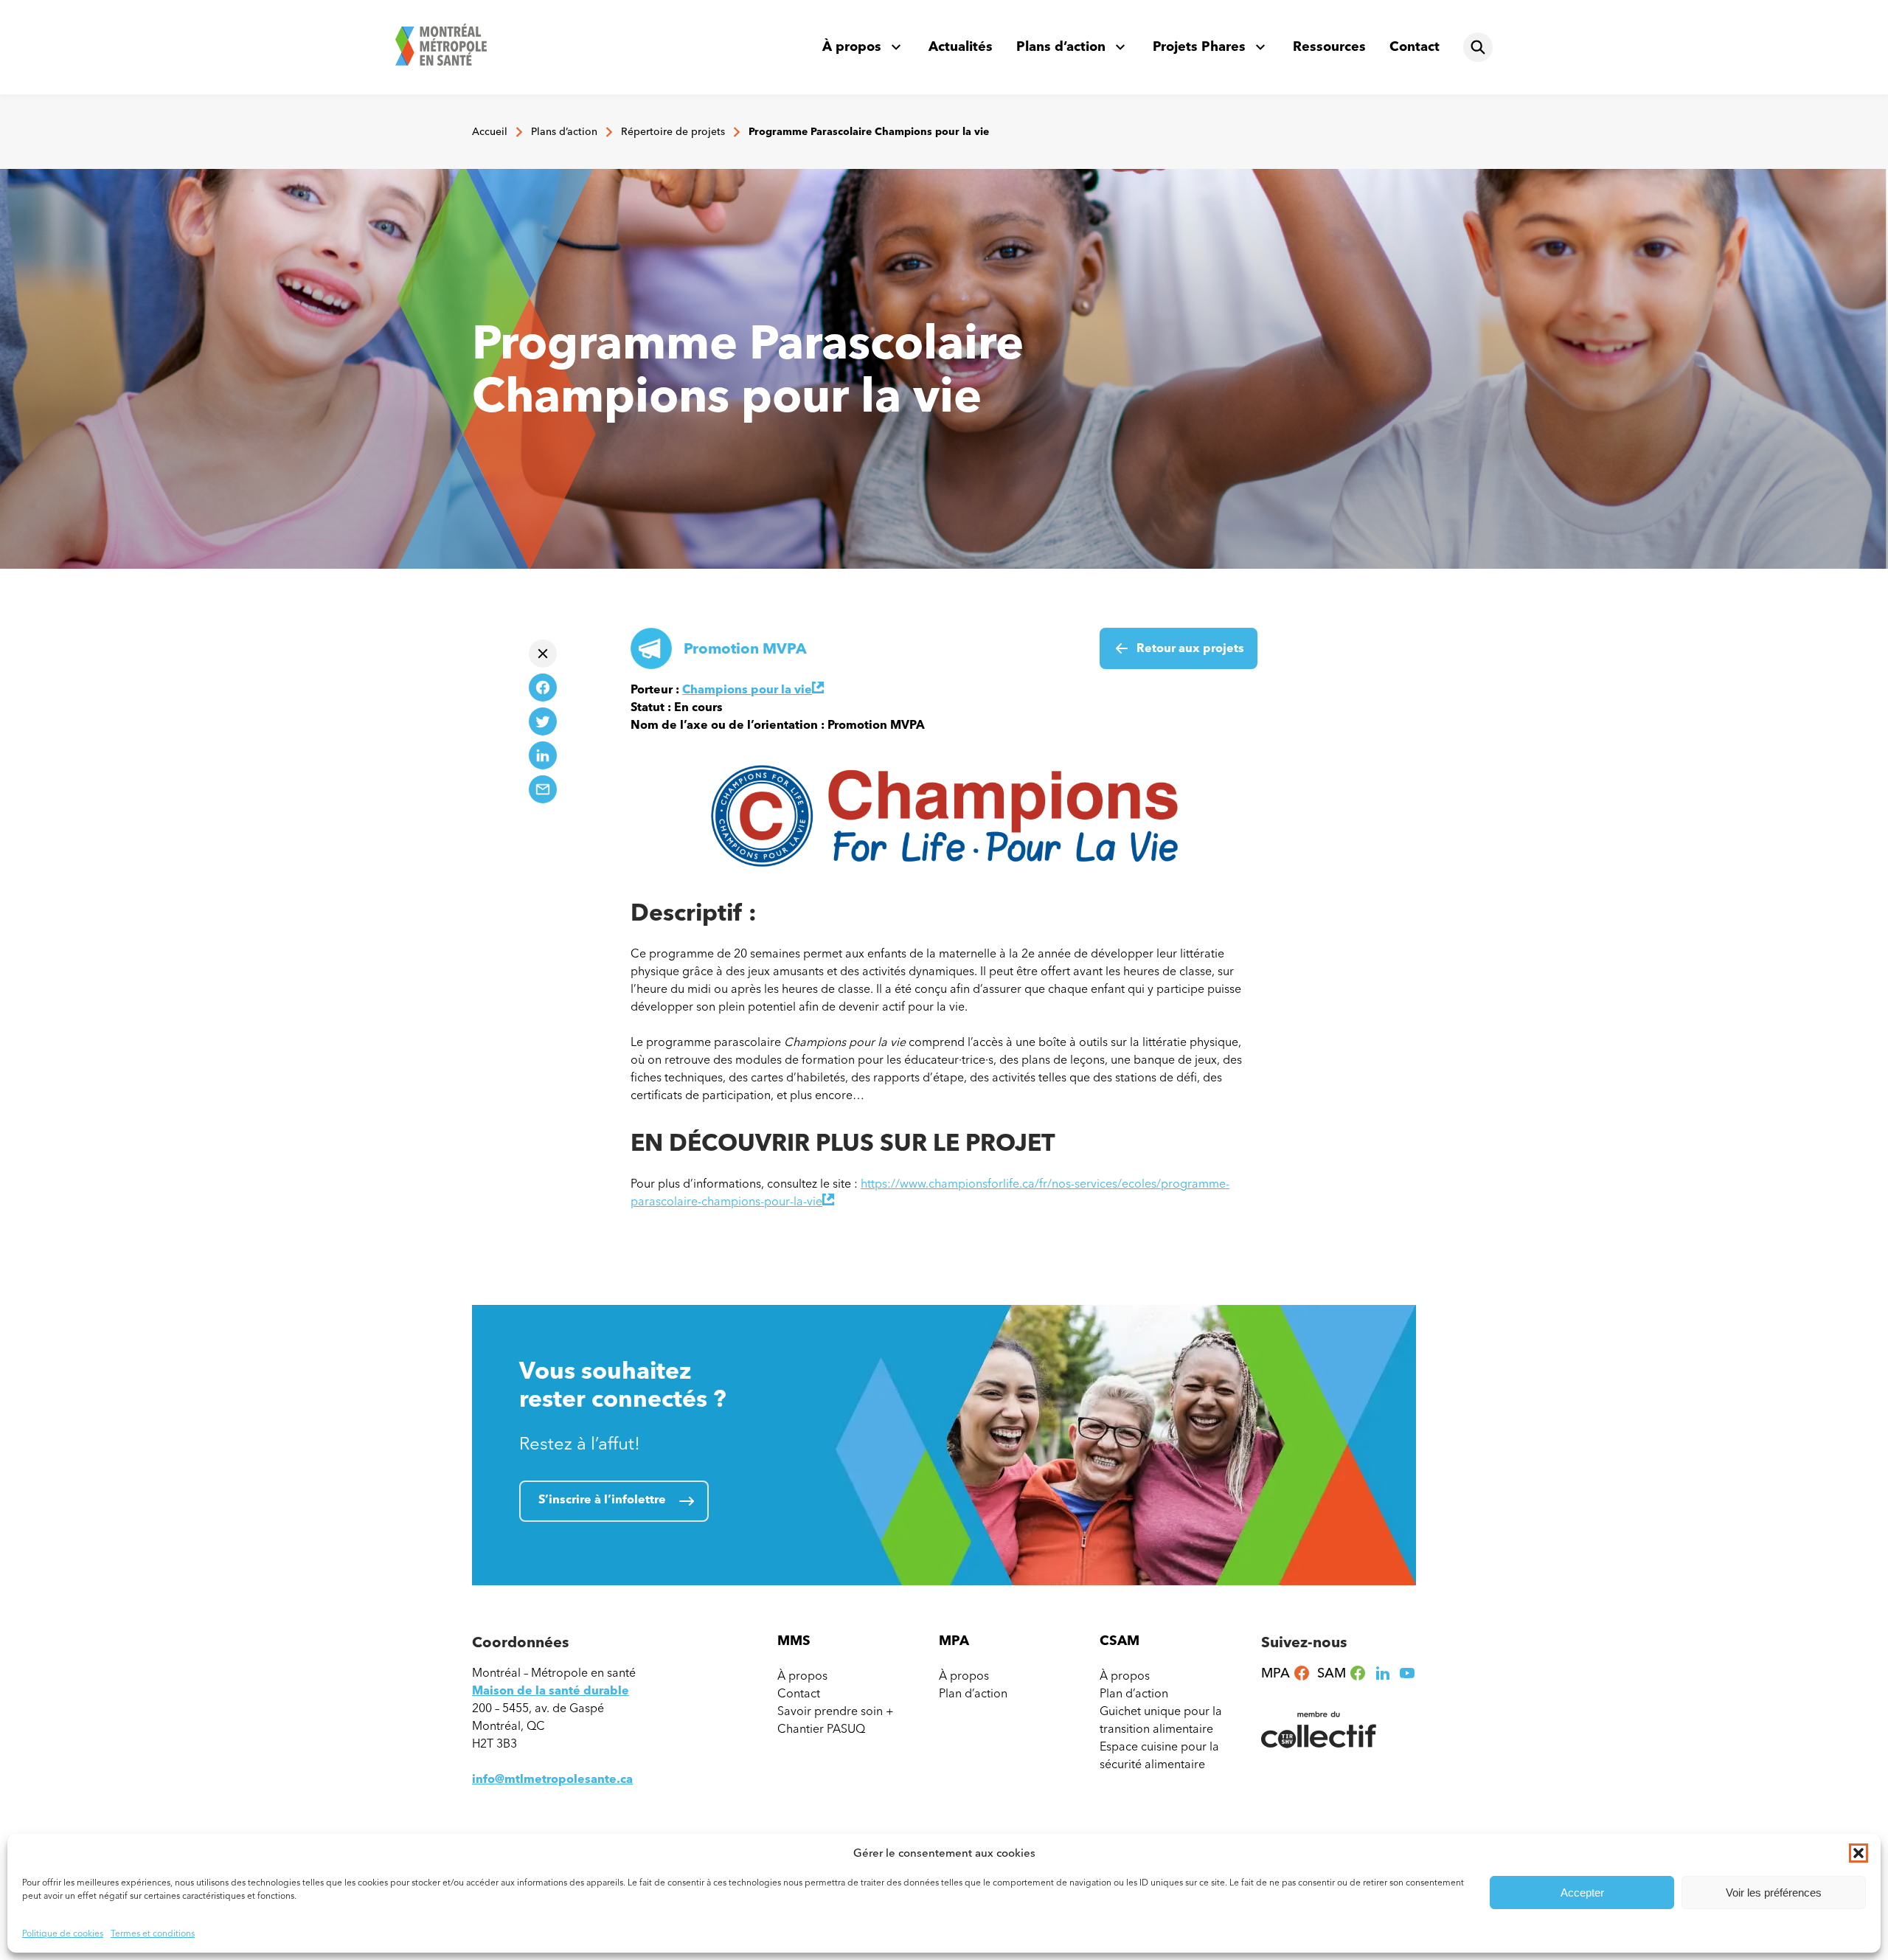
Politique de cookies (63, 1933)
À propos (852, 46)
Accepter (1582, 1893)
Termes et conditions (153, 1933)
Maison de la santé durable (551, 1690)
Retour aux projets (1190, 648)
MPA (1286, 1673)
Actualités (961, 46)
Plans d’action (1061, 46)
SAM (1342, 1673)
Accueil (490, 132)
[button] (1858, 1853)
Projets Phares (1199, 46)
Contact (1415, 46)
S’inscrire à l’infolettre (602, 1499)
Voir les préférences (1774, 1893)
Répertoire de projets (673, 132)
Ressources (1329, 46)
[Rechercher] (1478, 47)
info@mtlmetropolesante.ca (552, 1779)
